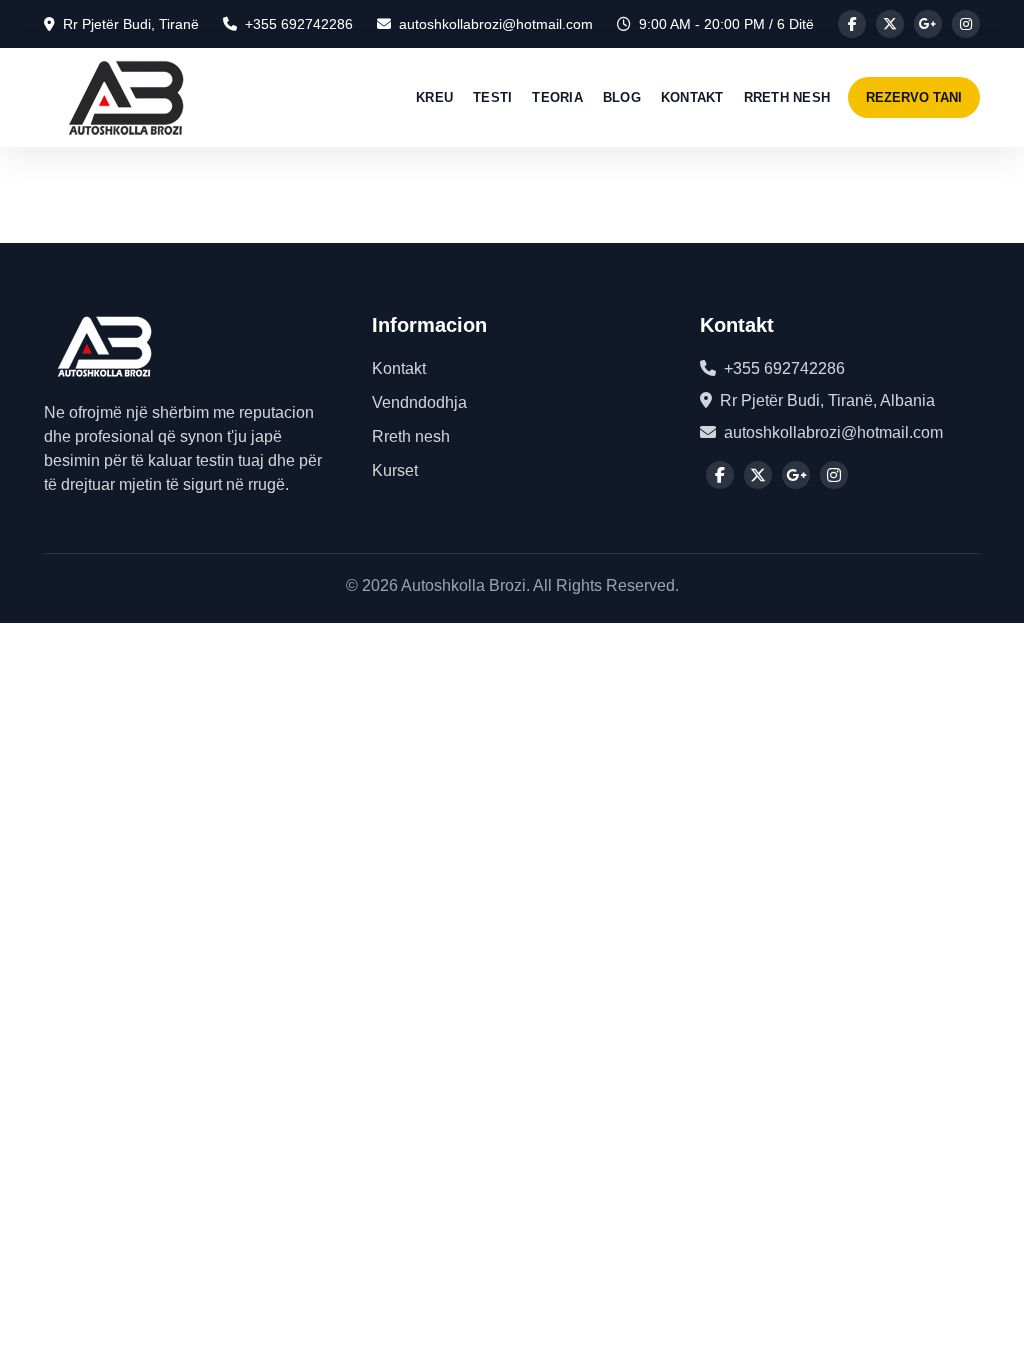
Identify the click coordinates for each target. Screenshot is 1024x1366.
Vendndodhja (419, 402)
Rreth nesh (787, 97)
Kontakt (692, 97)
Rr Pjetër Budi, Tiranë (131, 24)
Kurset (395, 470)
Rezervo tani (914, 97)
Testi (492, 97)
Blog (622, 97)
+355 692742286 (299, 24)
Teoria (557, 97)
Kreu (434, 97)
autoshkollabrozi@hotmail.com (496, 24)
